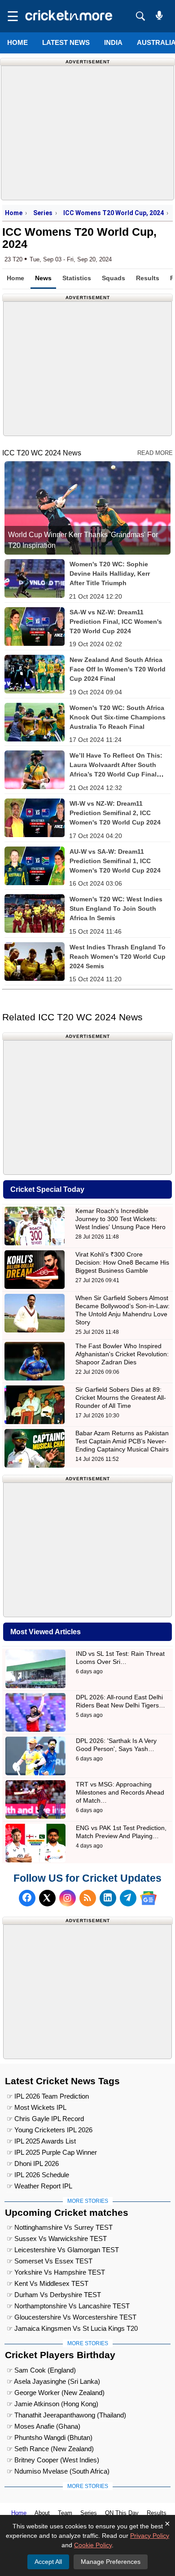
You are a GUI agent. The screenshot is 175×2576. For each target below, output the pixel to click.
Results (148, 278)
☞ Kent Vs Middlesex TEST (48, 2283)
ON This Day (122, 2513)
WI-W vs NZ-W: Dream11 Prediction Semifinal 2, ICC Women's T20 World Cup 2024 (115, 813)
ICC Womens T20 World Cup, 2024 (114, 213)
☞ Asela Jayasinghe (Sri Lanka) (53, 2381)
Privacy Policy (150, 2536)
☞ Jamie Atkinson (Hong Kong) (52, 2404)
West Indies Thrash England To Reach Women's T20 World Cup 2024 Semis (118, 957)
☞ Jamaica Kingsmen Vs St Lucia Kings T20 (72, 2328)
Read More (155, 453)
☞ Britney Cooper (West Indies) (53, 2460)
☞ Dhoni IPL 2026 (33, 2164)
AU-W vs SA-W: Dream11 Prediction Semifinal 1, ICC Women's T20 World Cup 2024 (115, 861)
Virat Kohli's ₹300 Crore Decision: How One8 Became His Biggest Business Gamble (122, 1262)
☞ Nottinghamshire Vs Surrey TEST (60, 2227)
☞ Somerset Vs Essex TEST (50, 2261)
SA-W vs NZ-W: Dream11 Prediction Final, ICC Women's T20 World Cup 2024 (116, 622)
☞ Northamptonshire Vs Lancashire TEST (68, 2306)
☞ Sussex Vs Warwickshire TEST (57, 2239)
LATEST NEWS (66, 42)
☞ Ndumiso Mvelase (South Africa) (58, 2471)
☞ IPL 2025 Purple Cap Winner (52, 2152)
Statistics (77, 278)
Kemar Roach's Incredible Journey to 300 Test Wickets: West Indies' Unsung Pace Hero (120, 1219)
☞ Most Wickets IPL (37, 2107)
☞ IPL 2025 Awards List (41, 2141)
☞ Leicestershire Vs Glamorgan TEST (63, 2250)
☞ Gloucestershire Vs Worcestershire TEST (72, 2317)
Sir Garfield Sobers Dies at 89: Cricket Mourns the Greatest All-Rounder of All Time (121, 1398)
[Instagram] (68, 1898)
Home (17, 42)
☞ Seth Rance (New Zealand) (50, 2449)
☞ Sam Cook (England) (41, 2370)
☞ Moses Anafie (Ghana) (44, 2426)
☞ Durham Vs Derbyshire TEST (54, 2295)
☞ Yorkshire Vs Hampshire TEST (56, 2272)
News (43, 278)
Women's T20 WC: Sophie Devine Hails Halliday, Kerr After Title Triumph (110, 573)
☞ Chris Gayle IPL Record (45, 2119)
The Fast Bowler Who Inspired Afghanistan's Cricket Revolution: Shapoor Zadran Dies (122, 1354)
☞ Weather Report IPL (39, 2186)
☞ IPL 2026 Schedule (38, 2175)
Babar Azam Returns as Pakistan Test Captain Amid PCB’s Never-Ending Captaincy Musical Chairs (122, 1441)
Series (43, 213)
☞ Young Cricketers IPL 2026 (50, 2130)
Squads (114, 278)
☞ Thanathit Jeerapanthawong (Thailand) (66, 2415)
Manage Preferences (111, 2562)
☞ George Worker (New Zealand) (56, 2393)
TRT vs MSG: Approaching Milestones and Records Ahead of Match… (120, 1792)
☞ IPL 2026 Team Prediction (48, 2096)
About (42, 2513)
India (113, 42)
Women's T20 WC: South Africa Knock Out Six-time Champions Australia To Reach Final (118, 717)
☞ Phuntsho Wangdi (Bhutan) (50, 2437)
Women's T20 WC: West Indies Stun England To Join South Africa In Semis (116, 909)
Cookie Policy (93, 2545)
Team (65, 2513)
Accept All (48, 2562)
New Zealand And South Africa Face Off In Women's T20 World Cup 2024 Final (118, 669)
